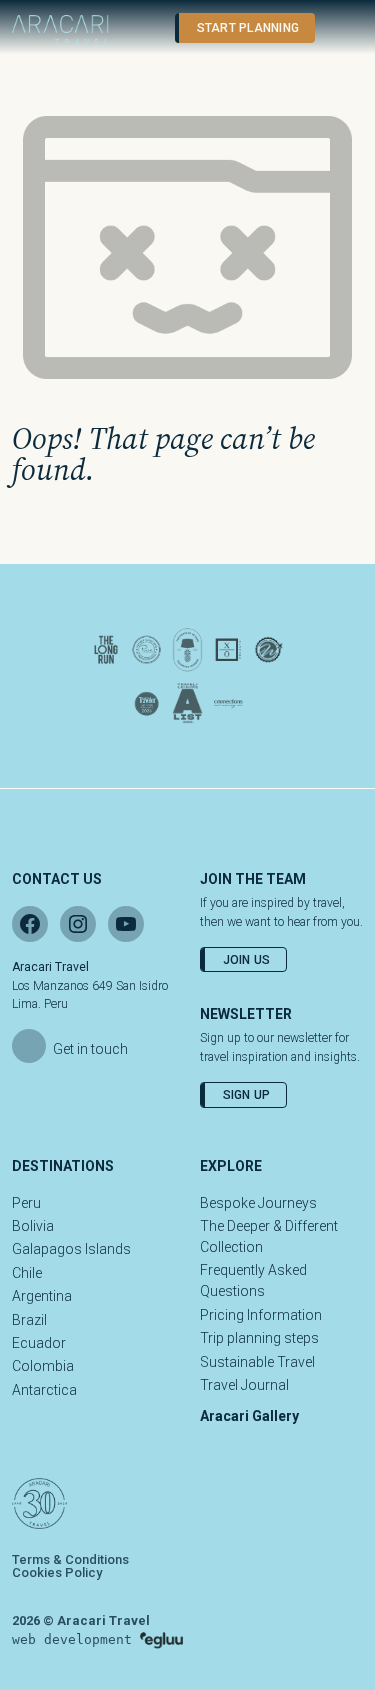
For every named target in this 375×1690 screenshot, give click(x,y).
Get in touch (90, 1049)
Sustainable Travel (257, 1362)
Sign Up (247, 1095)
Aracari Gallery (249, 1416)
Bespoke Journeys (258, 1203)
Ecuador (39, 1343)
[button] (340, 28)
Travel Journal (244, 1385)
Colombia (43, 1366)
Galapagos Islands (71, 1249)
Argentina (42, 1296)
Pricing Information (261, 1315)
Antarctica (44, 1390)
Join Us (247, 960)
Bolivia (33, 1226)
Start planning (248, 28)
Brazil (29, 1320)
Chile (27, 1273)
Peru (26, 1203)
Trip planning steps (259, 1338)
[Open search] (139, 28)
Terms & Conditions (70, 1559)
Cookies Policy (57, 1572)
